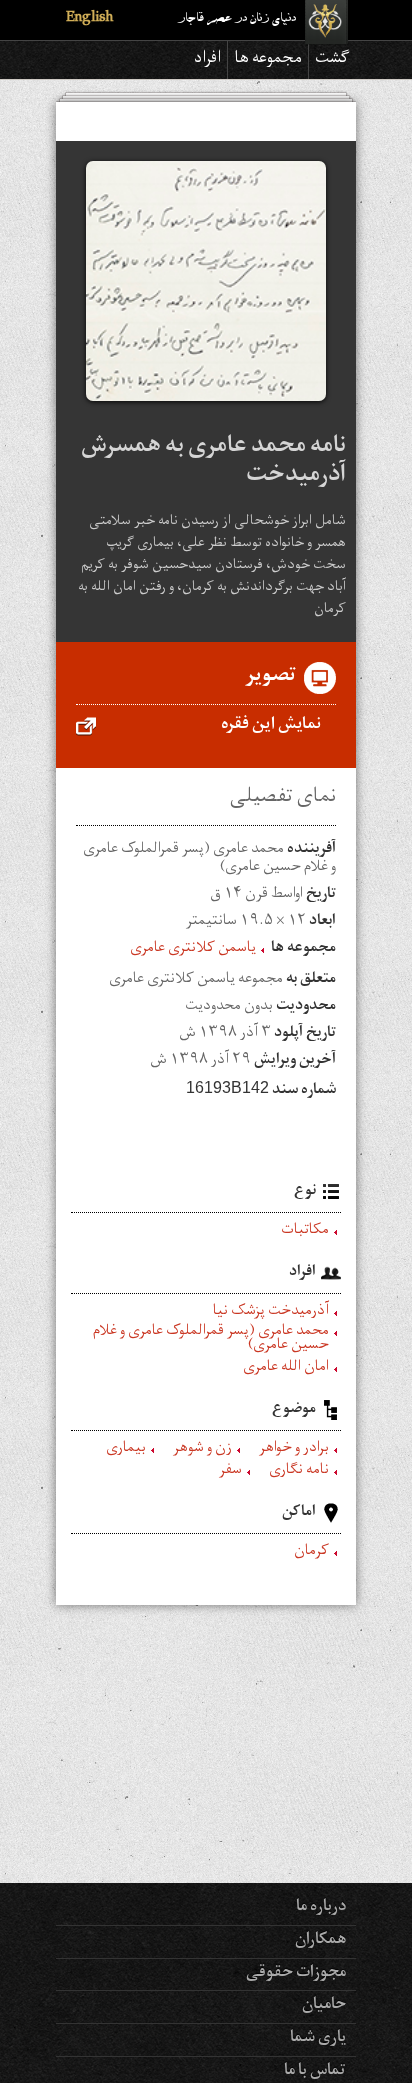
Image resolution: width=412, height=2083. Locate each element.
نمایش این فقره (271, 726)
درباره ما (321, 1908)
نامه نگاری (299, 1472)
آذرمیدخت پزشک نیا (271, 1313)
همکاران (320, 1941)
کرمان (311, 1553)
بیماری (126, 1450)
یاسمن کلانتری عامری (193, 950)
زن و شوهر (202, 1450)
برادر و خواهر (294, 1450)
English (89, 19)
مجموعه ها (268, 60)
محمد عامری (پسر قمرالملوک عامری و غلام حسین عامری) (211, 1340)
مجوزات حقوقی (296, 1974)
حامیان (324, 2006)
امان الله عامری (286, 1369)
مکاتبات (305, 1232)
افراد (207, 60)
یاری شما (318, 2039)
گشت (332, 60)
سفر (230, 1472)
